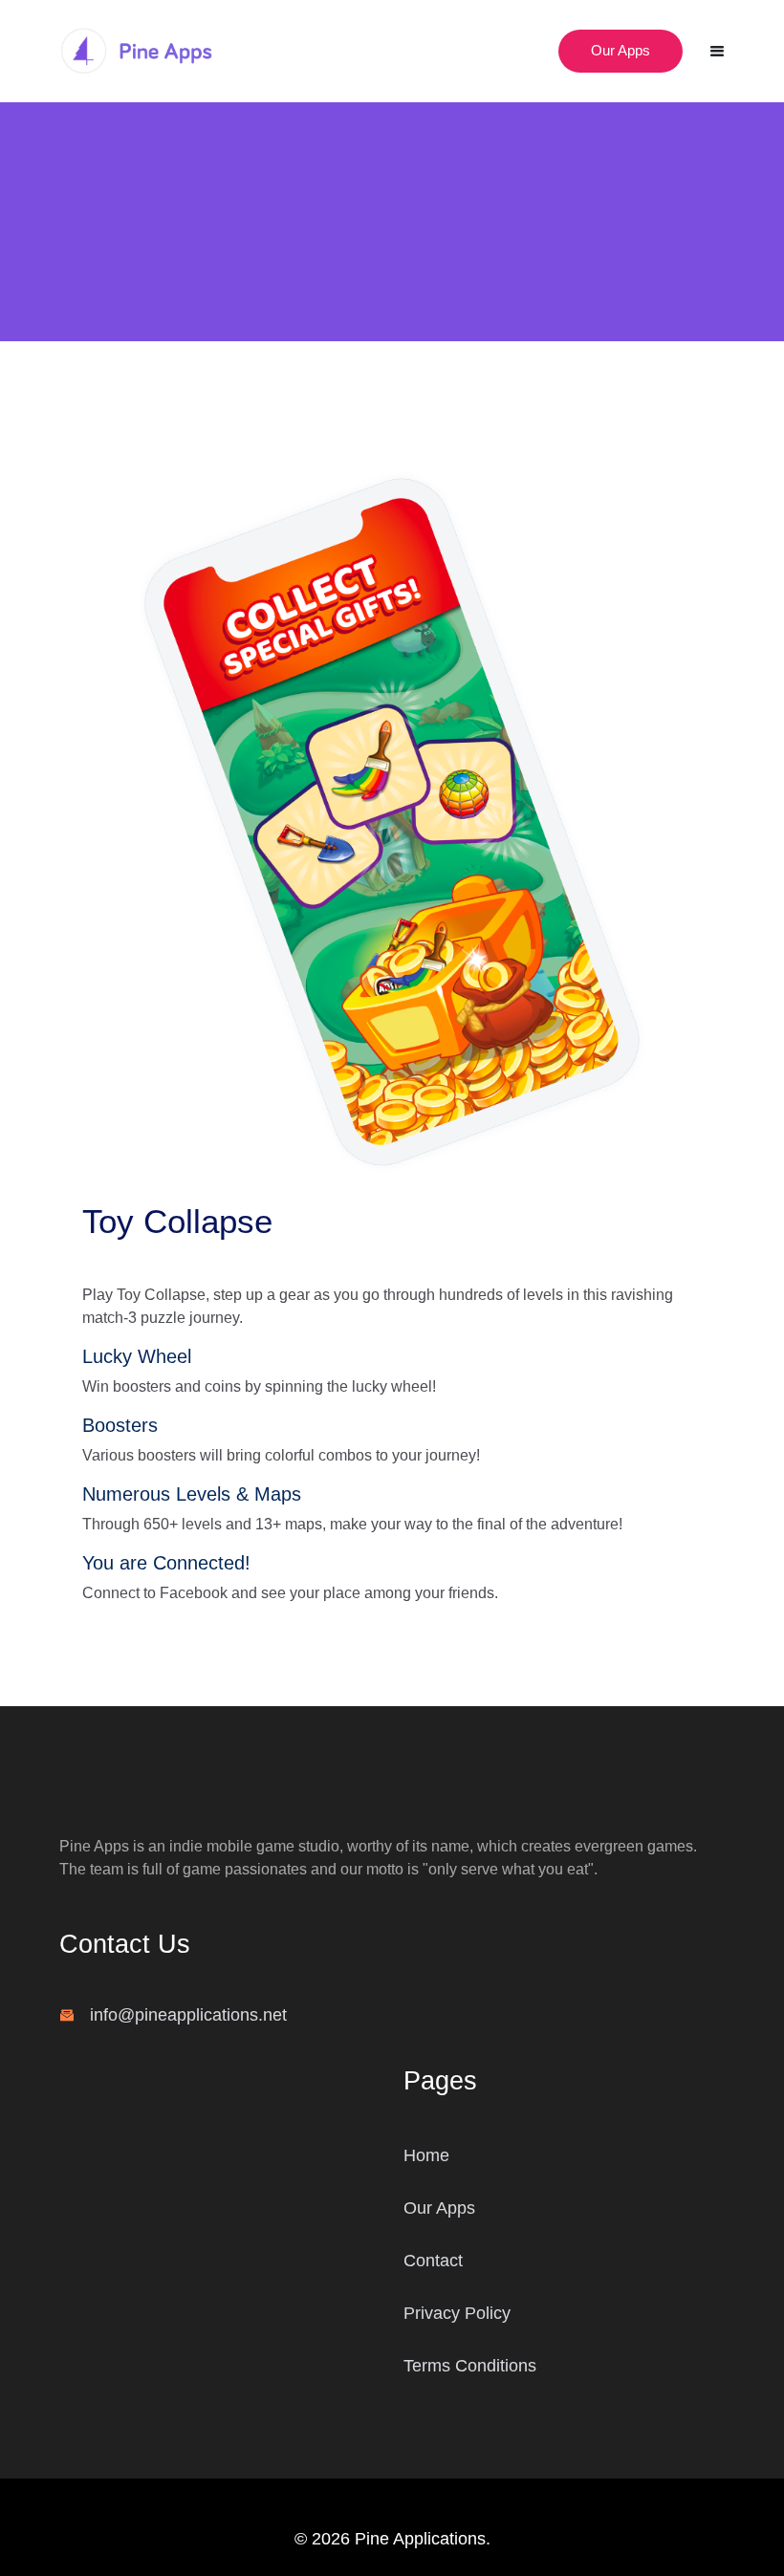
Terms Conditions (470, 2366)
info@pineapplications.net (188, 2015)
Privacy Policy (457, 2313)
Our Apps (621, 50)
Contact (433, 2261)
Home (426, 2155)
